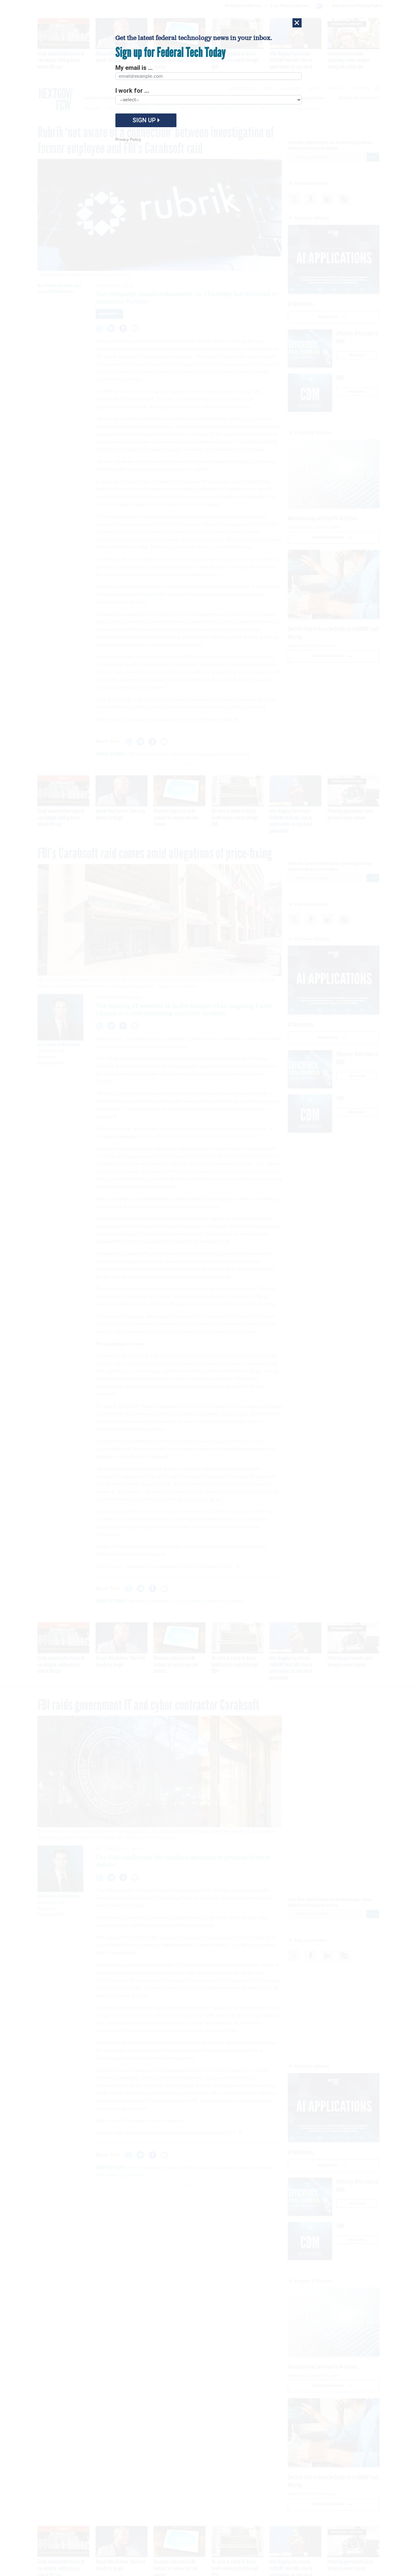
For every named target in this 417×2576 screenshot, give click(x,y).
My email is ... (134, 68)
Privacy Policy (128, 140)
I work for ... (132, 91)
